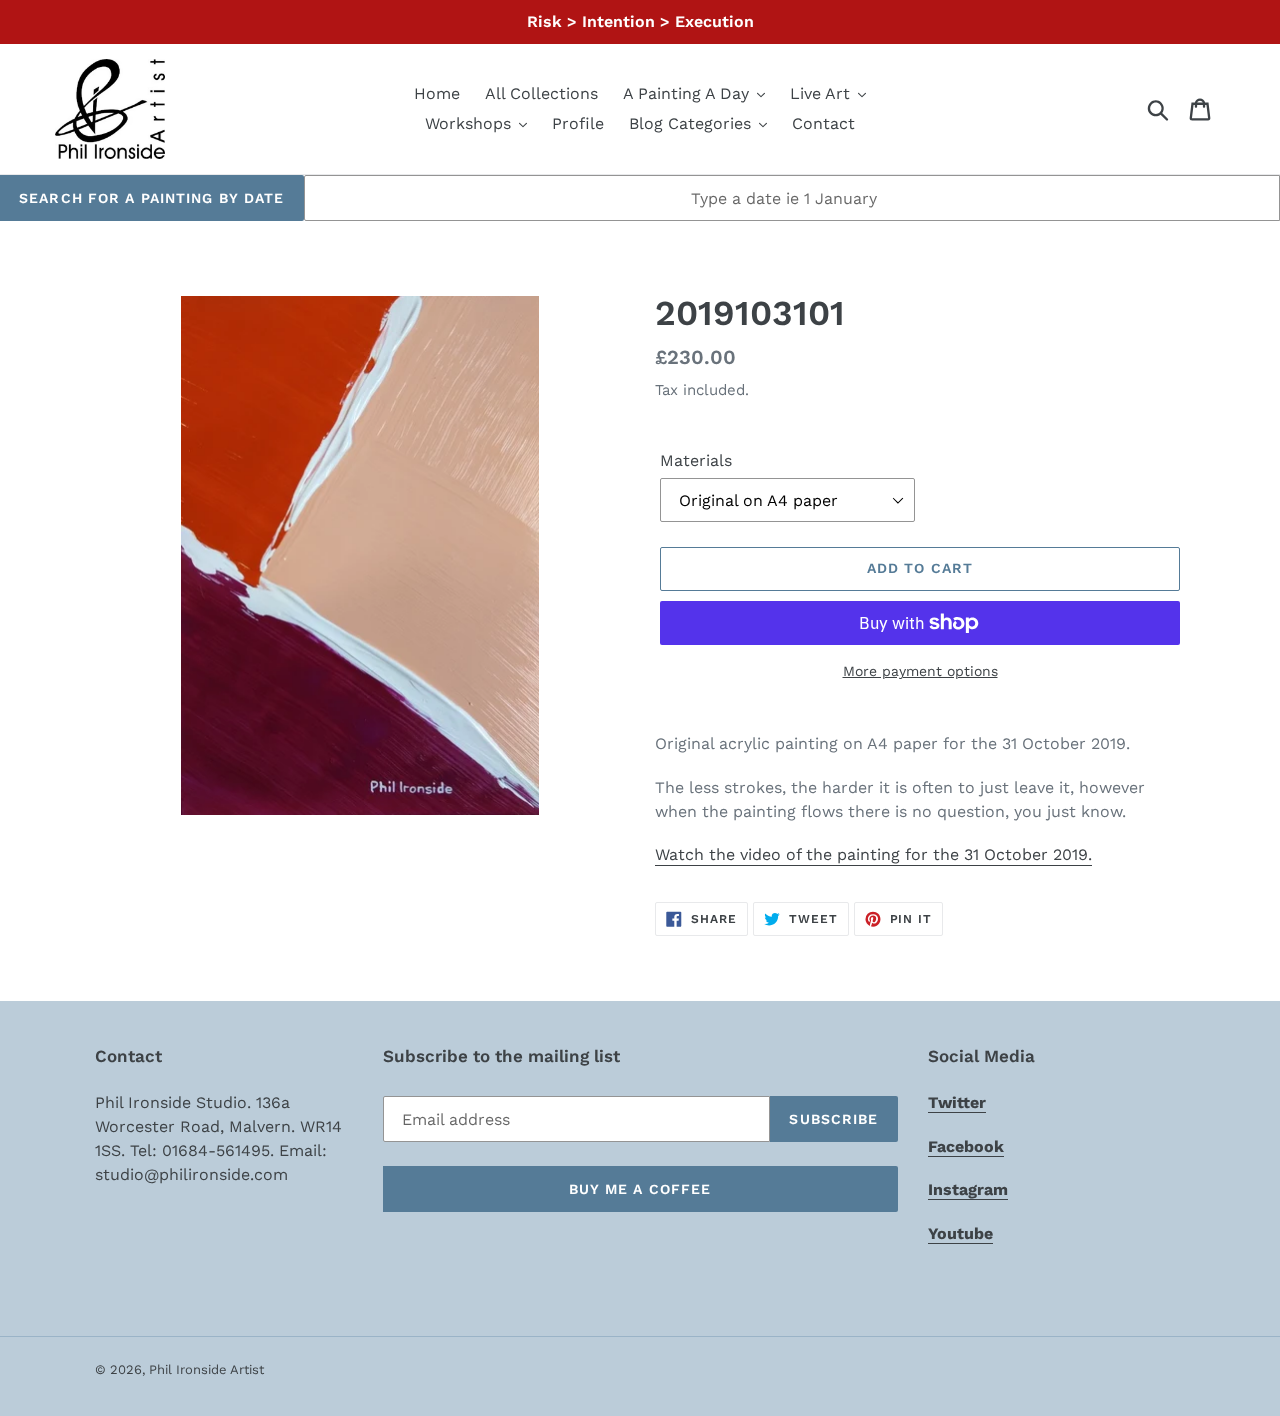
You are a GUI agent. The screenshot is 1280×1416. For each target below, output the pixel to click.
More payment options (920, 671)
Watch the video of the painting (873, 854)
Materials (696, 460)
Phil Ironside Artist (206, 1369)
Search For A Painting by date (151, 198)
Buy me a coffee (640, 1189)
